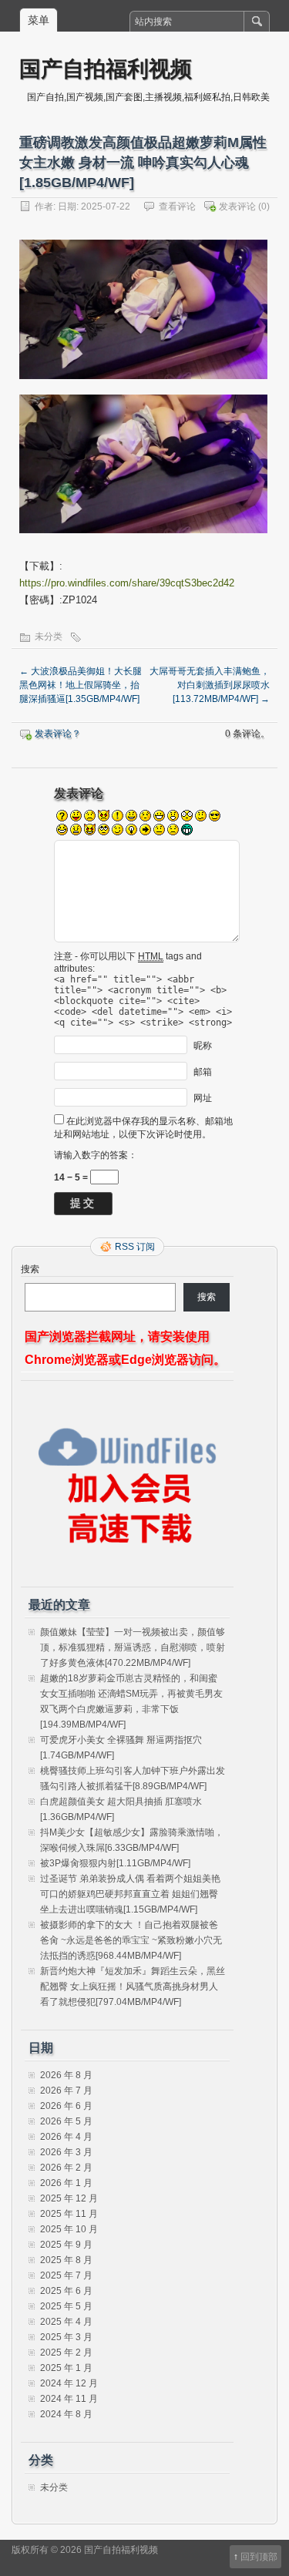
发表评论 (237, 207)
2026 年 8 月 (66, 2075)
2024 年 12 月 (69, 2383)
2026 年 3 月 (66, 2152)
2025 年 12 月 (69, 2198)
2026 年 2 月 (66, 2168)
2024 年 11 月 (69, 2399)
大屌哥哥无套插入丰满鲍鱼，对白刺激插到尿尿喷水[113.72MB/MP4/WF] (210, 685)
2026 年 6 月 (66, 2106)
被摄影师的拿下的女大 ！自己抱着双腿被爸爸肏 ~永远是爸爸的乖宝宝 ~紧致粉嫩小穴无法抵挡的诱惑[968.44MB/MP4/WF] (131, 1940)
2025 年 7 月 (66, 2275)
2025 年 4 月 (66, 2322)
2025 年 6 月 (66, 2291)
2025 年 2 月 (66, 2353)
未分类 (49, 636)
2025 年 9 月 (66, 2245)
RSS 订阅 (135, 1247)
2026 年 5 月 (66, 2121)
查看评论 (177, 207)
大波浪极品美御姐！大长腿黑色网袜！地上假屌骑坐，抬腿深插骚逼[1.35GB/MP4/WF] (81, 685)
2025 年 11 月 (69, 2214)
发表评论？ (58, 734)
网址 (203, 1098)
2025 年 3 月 (66, 2337)
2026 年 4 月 (66, 2137)
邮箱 (203, 1072)
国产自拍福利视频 (106, 68)
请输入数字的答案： (96, 1155)
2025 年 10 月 (69, 2229)
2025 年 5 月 (66, 2306)
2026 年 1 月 (66, 2183)
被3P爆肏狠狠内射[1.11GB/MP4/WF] (115, 1863)
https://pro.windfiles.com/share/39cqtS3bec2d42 (127, 583)
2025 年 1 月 (66, 2368)
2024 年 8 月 (66, 2414)
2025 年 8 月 (66, 2260)
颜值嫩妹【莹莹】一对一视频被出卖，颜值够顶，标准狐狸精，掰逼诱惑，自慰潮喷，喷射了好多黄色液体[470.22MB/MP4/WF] (133, 1647)
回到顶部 (259, 2557)
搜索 (30, 1269)
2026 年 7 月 (66, 2091)
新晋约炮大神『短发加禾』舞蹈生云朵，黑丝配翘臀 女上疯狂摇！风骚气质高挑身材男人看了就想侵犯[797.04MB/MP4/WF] (133, 1987)
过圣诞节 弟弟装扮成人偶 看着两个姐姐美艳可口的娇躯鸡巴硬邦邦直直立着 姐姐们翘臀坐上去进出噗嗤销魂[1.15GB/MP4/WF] (130, 1894)
